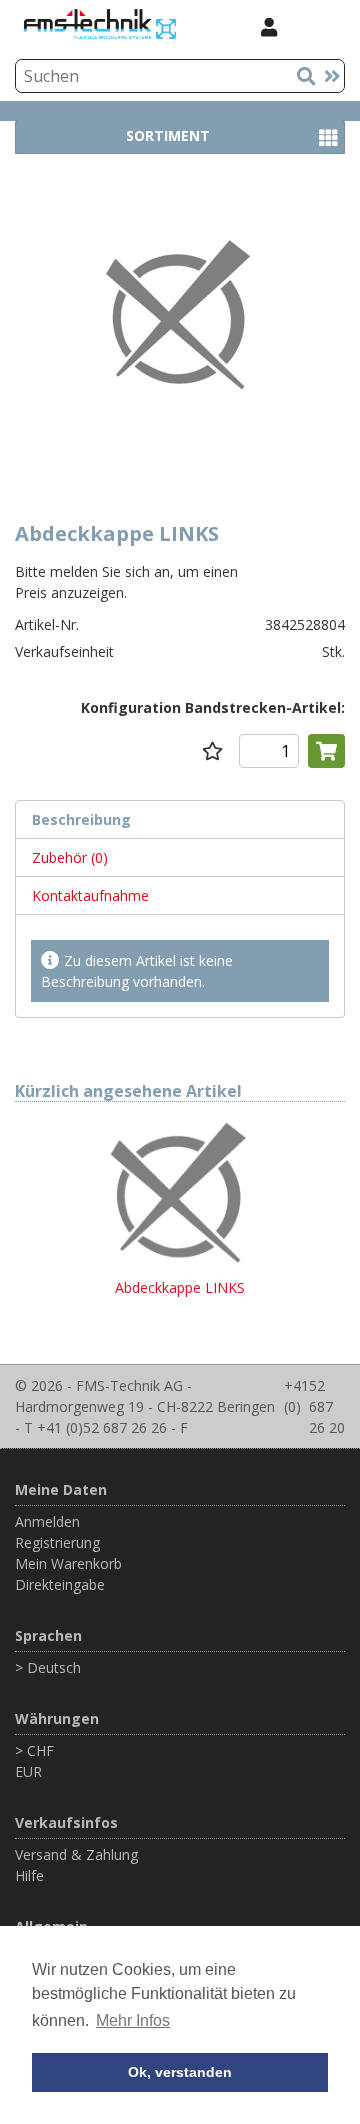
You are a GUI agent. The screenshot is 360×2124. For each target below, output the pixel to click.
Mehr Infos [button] (133, 2020)
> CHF (34, 1750)
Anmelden (47, 1521)
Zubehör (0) (70, 857)
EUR (28, 1771)
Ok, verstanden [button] (180, 2072)
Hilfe (29, 1875)
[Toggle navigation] (319, 26)
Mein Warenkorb (68, 1563)
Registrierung (57, 1542)
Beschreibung (81, 819)
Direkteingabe (60, 1584)
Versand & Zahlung (76, 1854)
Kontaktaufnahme (90, 895)
